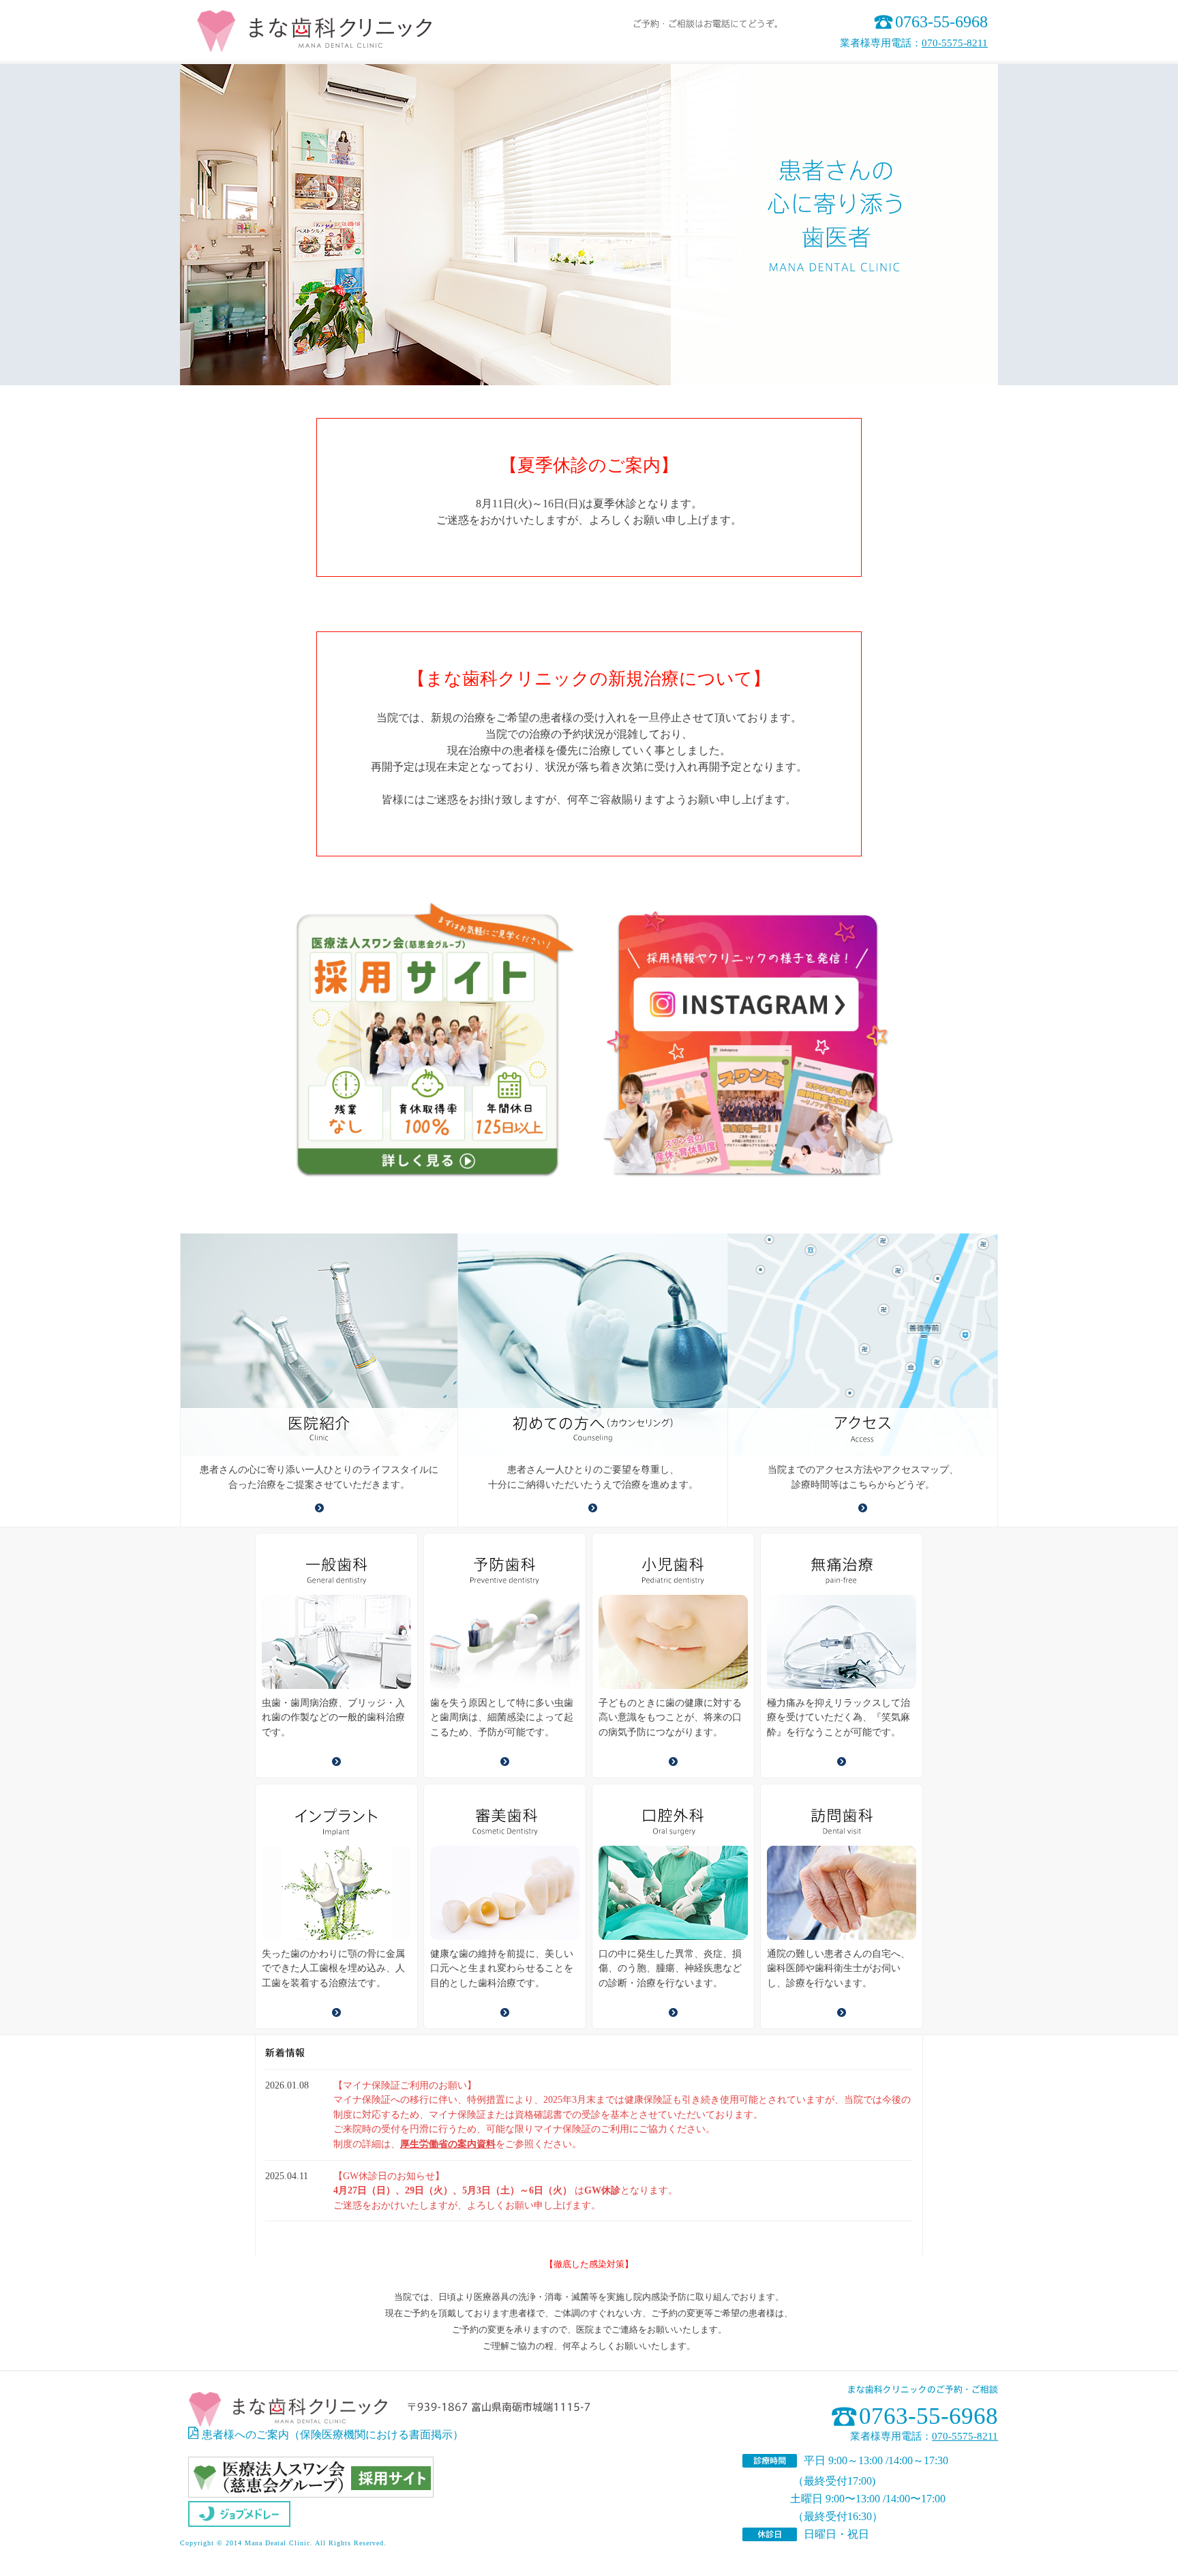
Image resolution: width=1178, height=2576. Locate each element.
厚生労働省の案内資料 (448, 2144)
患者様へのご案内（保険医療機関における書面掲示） (333, 2435)
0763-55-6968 (941, 22)
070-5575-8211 (955, 43)
